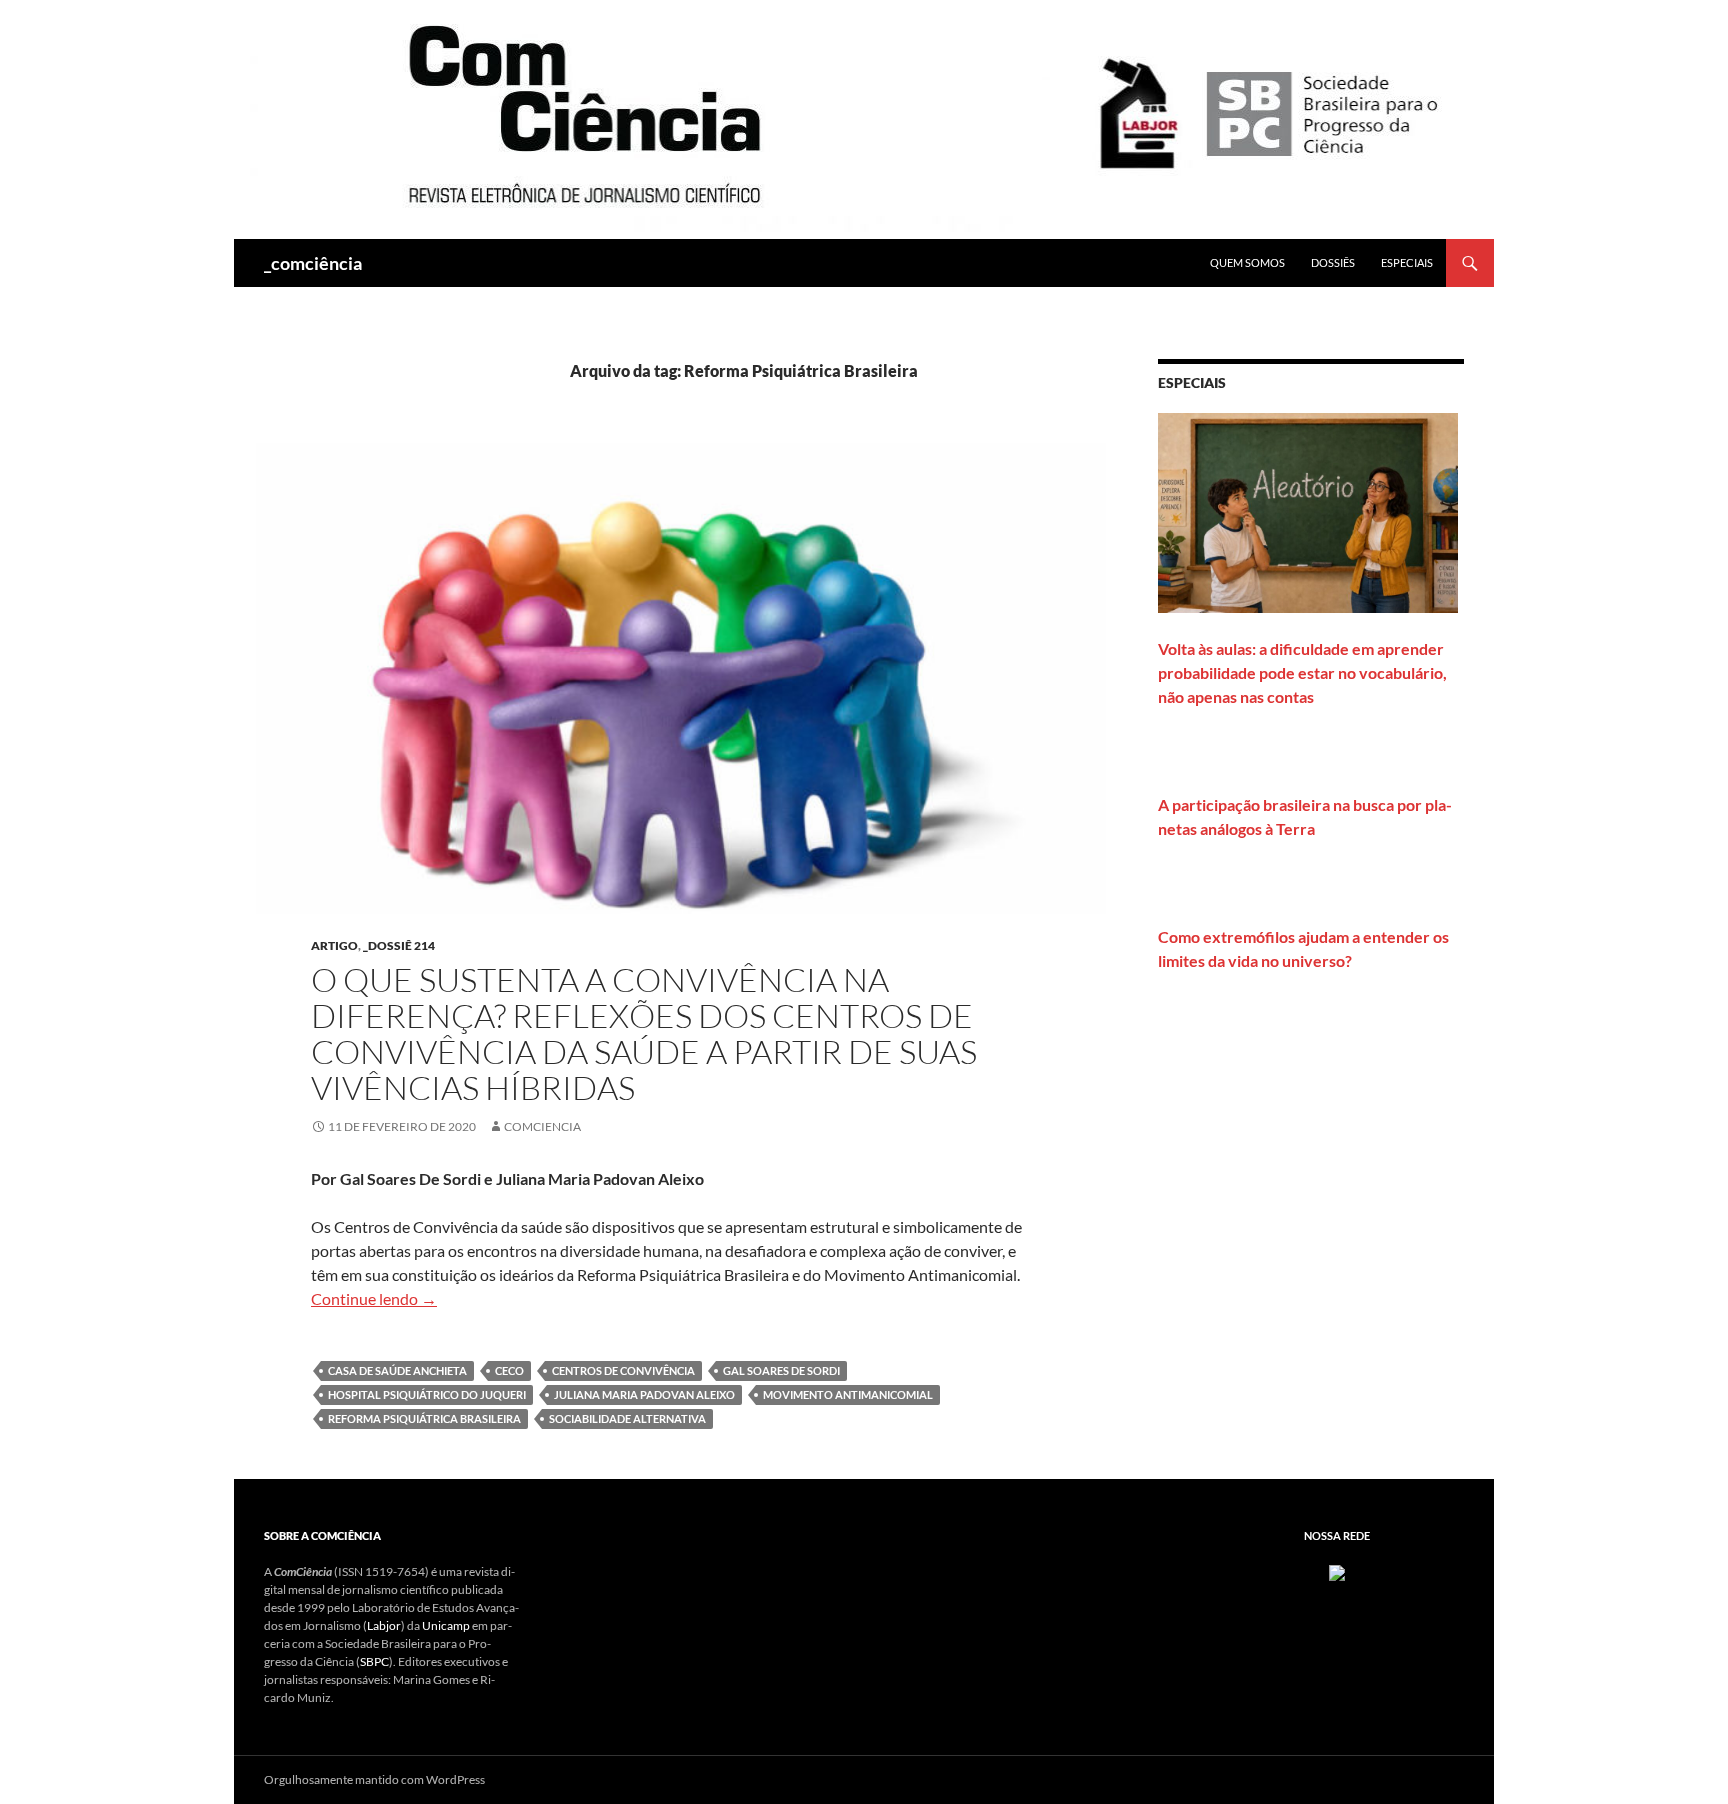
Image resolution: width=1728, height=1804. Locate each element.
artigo (334, 945)
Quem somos (1247, 262)
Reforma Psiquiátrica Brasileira (424, 1418)
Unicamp (446, 1625)
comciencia (542, 1126)
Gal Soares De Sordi (781, 1370)
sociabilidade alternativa (627, 1418)
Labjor (384, 1625)
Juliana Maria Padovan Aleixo (644, 1394)
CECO (509, 1370)
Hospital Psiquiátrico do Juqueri (427, 1394)
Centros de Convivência (623, 1370)
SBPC (374, 1661)
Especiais (1407, 262)
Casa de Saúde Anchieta (397, 1370)
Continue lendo (374, 1298)
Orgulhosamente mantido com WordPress (374, 1779)
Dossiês (1333, 262)
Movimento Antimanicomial (848, 1394)
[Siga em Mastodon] (1337, 1571)
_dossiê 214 (399, 945)
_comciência (313, 263)
